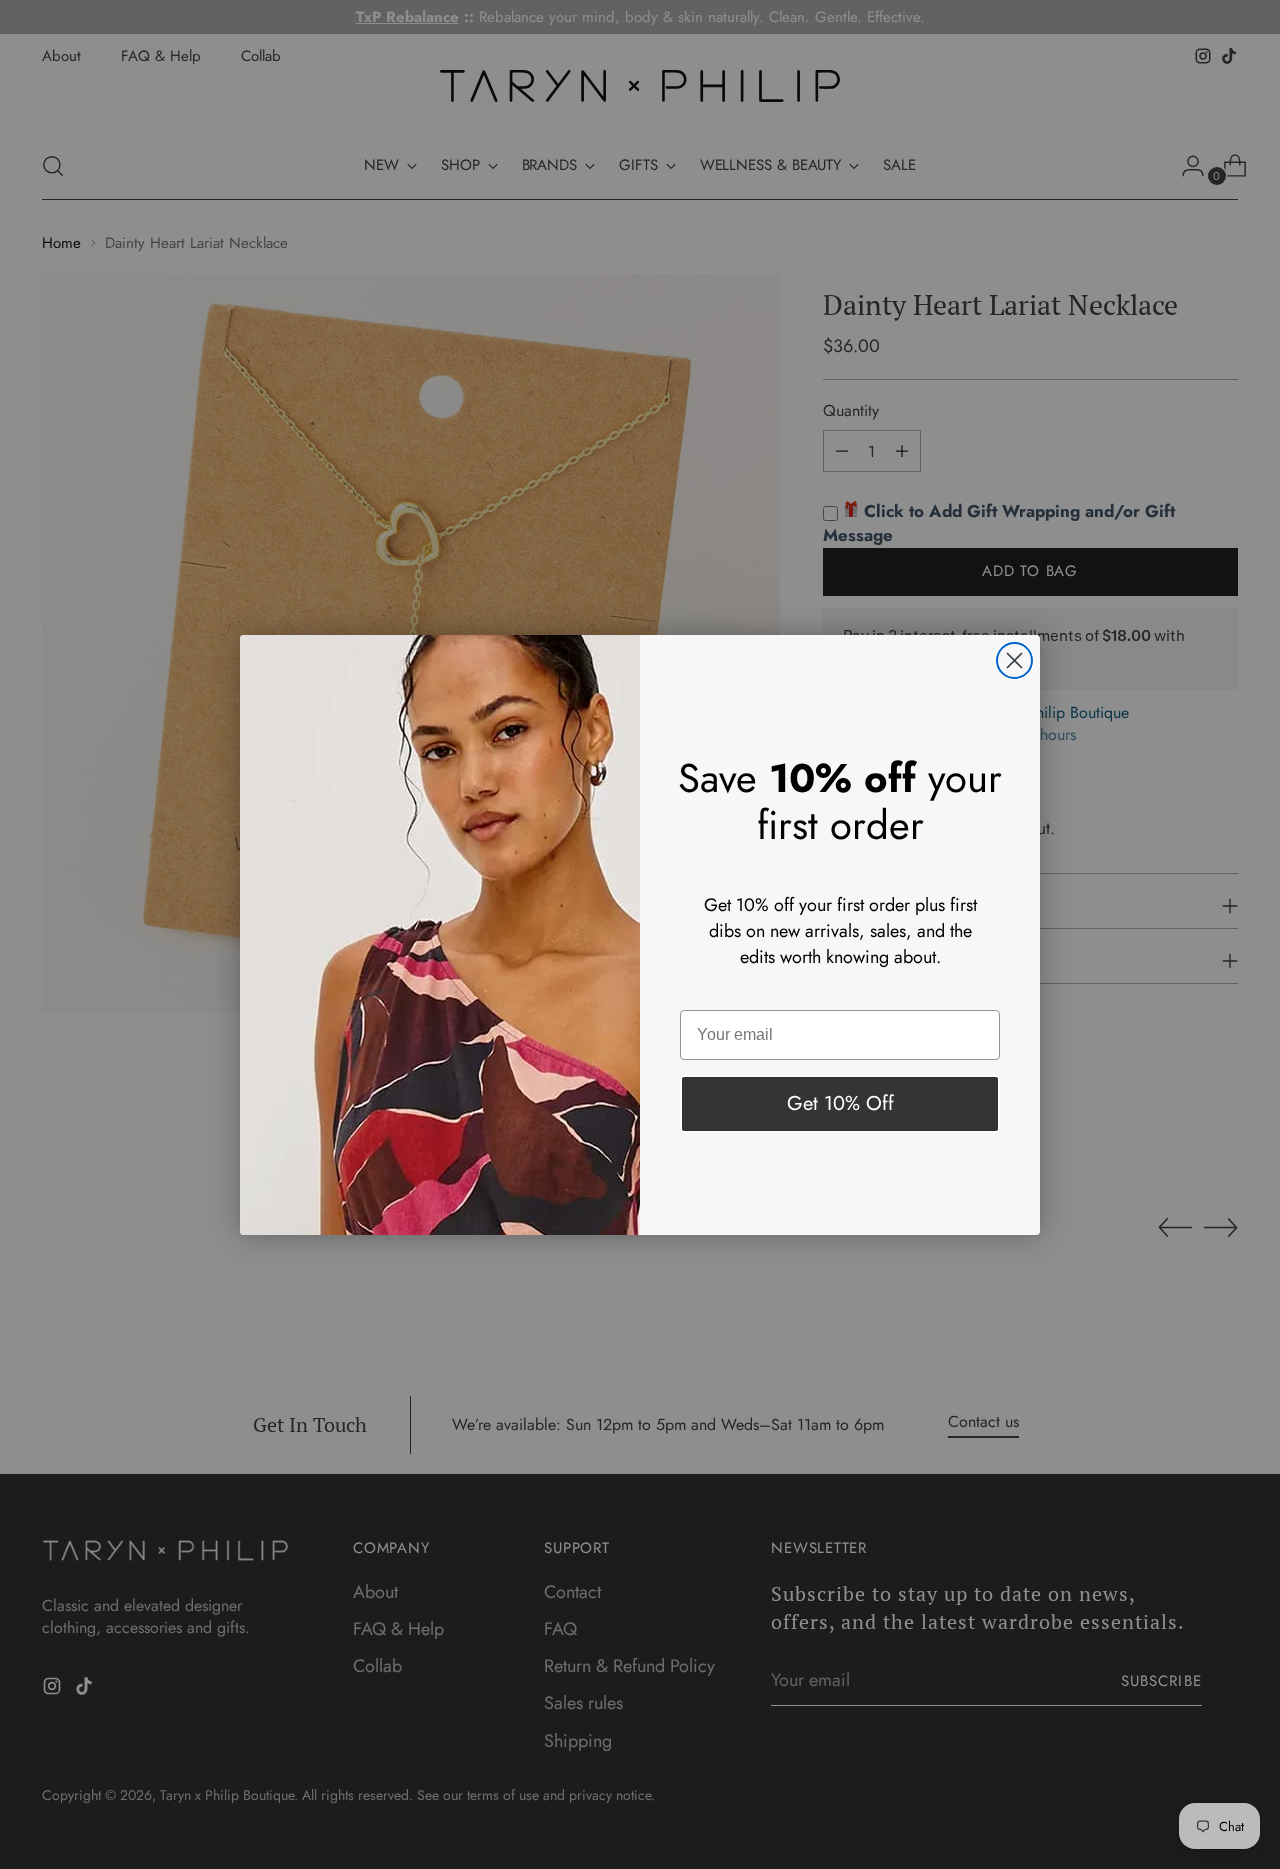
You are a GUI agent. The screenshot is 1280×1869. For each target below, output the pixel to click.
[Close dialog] (1014, 660)
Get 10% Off (840, 1103)
